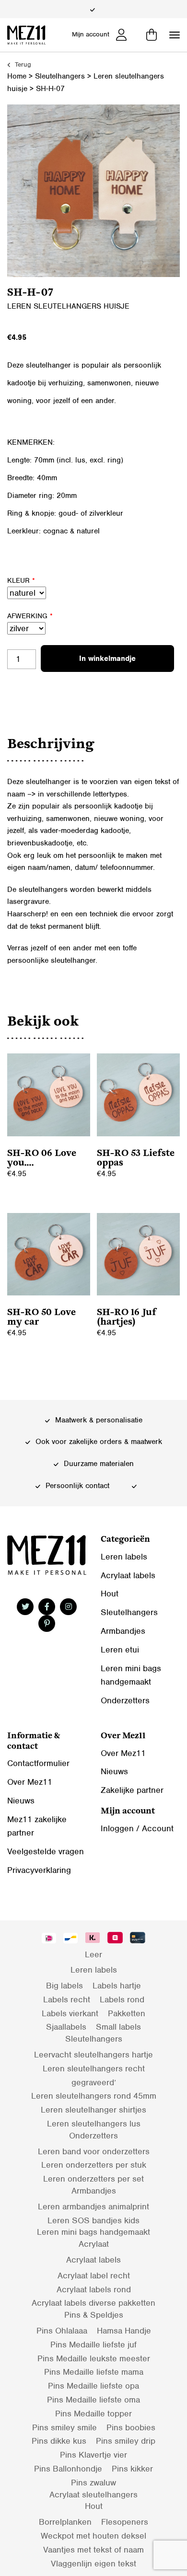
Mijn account (91, 34)
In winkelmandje (107, 658)
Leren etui (120, 1650)
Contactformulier (38, 1763)
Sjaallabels (66, 2027)
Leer (93, 1954)
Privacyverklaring (39, 1870)
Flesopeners (125, 2522)
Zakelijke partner (132, 1790)
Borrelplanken (65, 2522)
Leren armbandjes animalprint (93, 2206)
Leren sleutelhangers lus (94, 2124)
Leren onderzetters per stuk (94, 2165)
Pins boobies (131, 2427)
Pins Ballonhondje (68, 2469)
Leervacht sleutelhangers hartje (93, 2055)
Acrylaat (94, 2244)
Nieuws (21, 1801)
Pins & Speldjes (94, 2315)
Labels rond (122, 1999)
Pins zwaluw (93, 2483)
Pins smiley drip (126, 2441)
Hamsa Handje (124, 2331)
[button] (175, 35)
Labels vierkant (70, 2013)
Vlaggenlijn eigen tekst (93, 2564)
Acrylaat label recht (94, 2276)
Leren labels (124, 1557)
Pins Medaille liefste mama (94, 2372)
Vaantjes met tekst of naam (93, 2550)
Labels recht (67, 1999)
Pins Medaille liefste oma (93, 2400)
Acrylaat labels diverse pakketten (93, 2303)
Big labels (64, 1986)
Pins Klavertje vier (93, 2455)
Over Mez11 (30, 1782)
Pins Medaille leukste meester (94, 2358)
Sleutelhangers (60, 76)
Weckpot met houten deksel (93, 2536)
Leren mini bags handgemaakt (93, 2232)
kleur (21, 580)
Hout (110, 1594)
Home (17, 76)
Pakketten (127, 2013)
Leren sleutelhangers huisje (68, 306)
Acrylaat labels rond (94, 2289)
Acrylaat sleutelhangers (93, 2495)
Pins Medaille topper (93, 2414)
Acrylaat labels (128, 1575)
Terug (22, 64)
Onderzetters (125, 1700)
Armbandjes (123, 1631)
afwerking (30, 616)
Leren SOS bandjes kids (93, 2220)
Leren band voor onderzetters (94, 2151)
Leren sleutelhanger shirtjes (93, 2110)
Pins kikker (132, 2469)
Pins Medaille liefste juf (93, 2345)
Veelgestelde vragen (46, 1851)
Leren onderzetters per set (93, 2179)
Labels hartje (117, 1986)
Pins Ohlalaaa (62, 2331)
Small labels (118, 2027)
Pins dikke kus (59, 2441)
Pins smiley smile (64, 2427)
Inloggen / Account (137, 1828)
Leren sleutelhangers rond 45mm (94, 2096)
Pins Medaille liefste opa (93, 2386)
